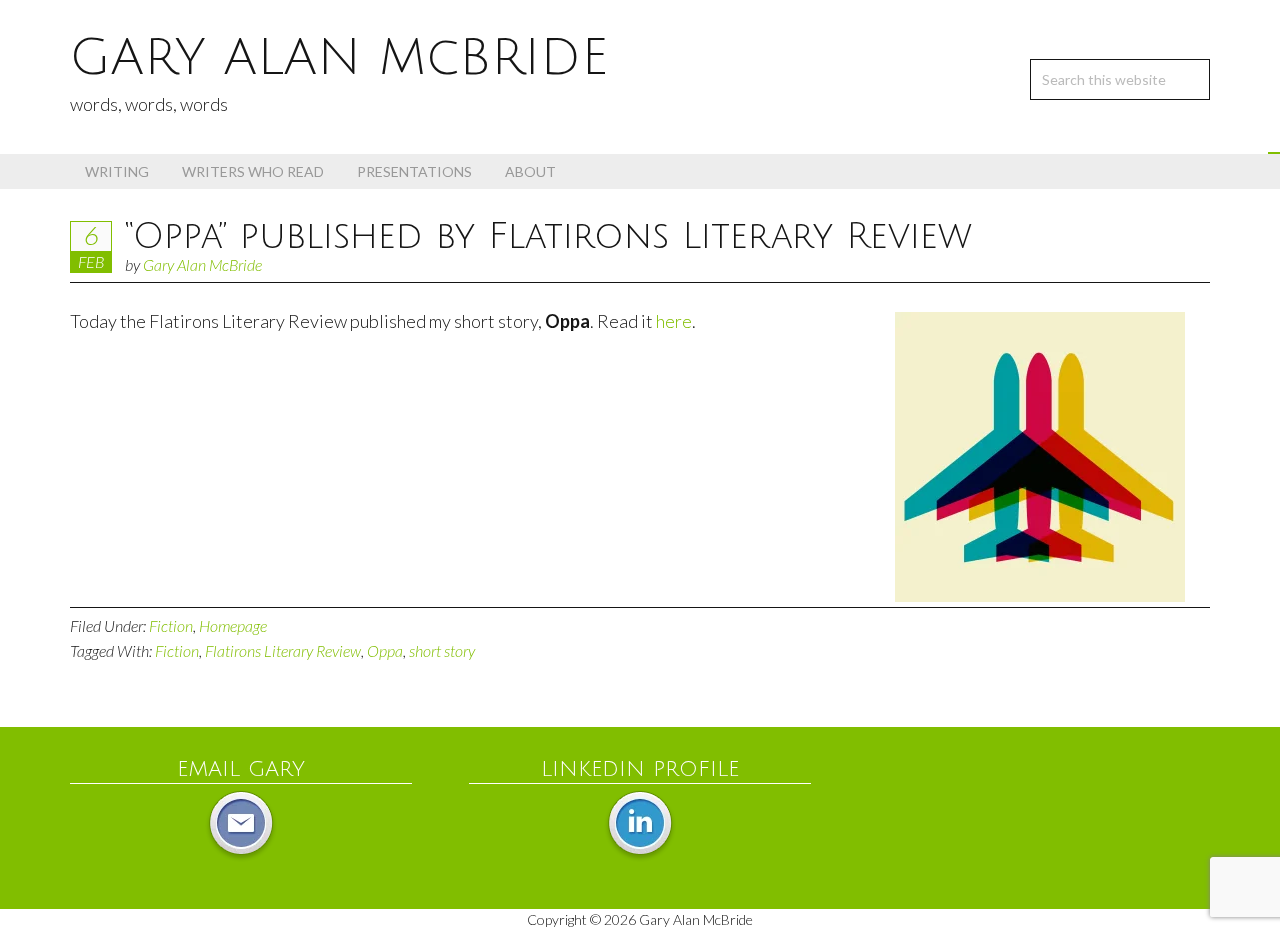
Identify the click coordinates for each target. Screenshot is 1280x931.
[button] (1274, 153)
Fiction (171, 625)
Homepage (233, 625)
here (674, 321)
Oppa (385, 650)
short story (442, 650)
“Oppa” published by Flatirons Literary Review (548, 236)
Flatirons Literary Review (283, 650)
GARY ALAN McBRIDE (339, 58)
